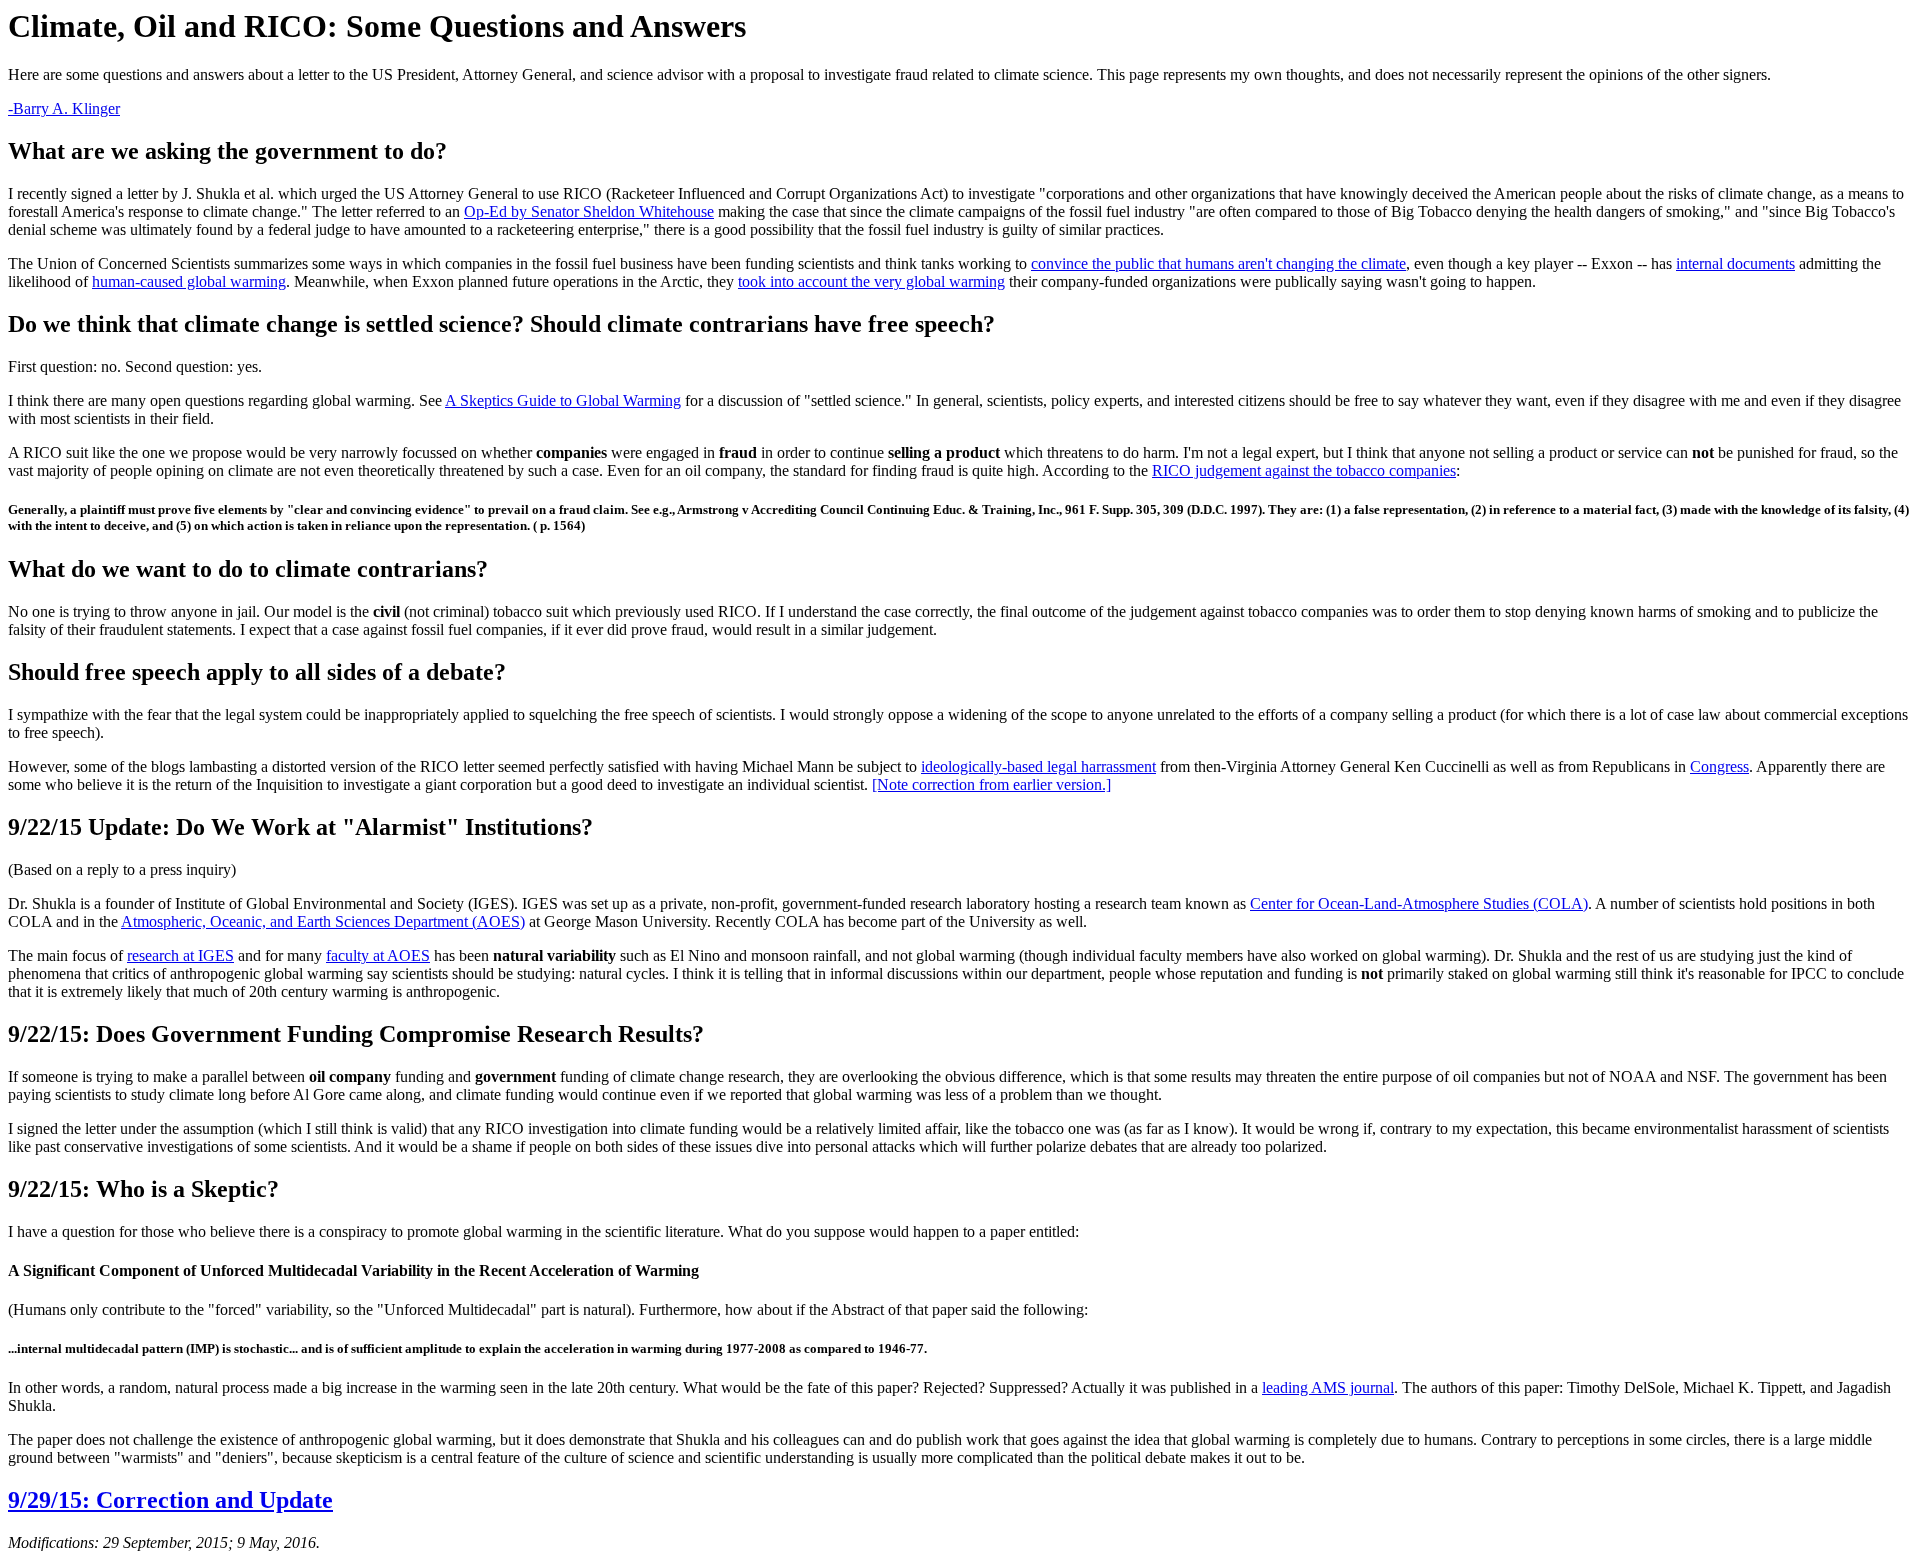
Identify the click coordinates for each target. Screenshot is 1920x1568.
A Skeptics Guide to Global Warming (563, 400)
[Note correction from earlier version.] (991, 784)
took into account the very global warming (871, 281)
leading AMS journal (1328, 1387)
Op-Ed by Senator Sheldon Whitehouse (589, 211)
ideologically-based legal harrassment (1038, 766)
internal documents (1735, 263)
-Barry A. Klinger (64, 108)
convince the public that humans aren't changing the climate (1218, 263)
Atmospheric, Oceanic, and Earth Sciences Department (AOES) (323, 921)
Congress (1719, 766)
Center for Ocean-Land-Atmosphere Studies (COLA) (1419, 903)
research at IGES (180, 955)
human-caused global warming (189, 281)
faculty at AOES (378, 955)
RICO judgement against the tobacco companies (1304, 470)
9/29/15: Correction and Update (170, 1500)
